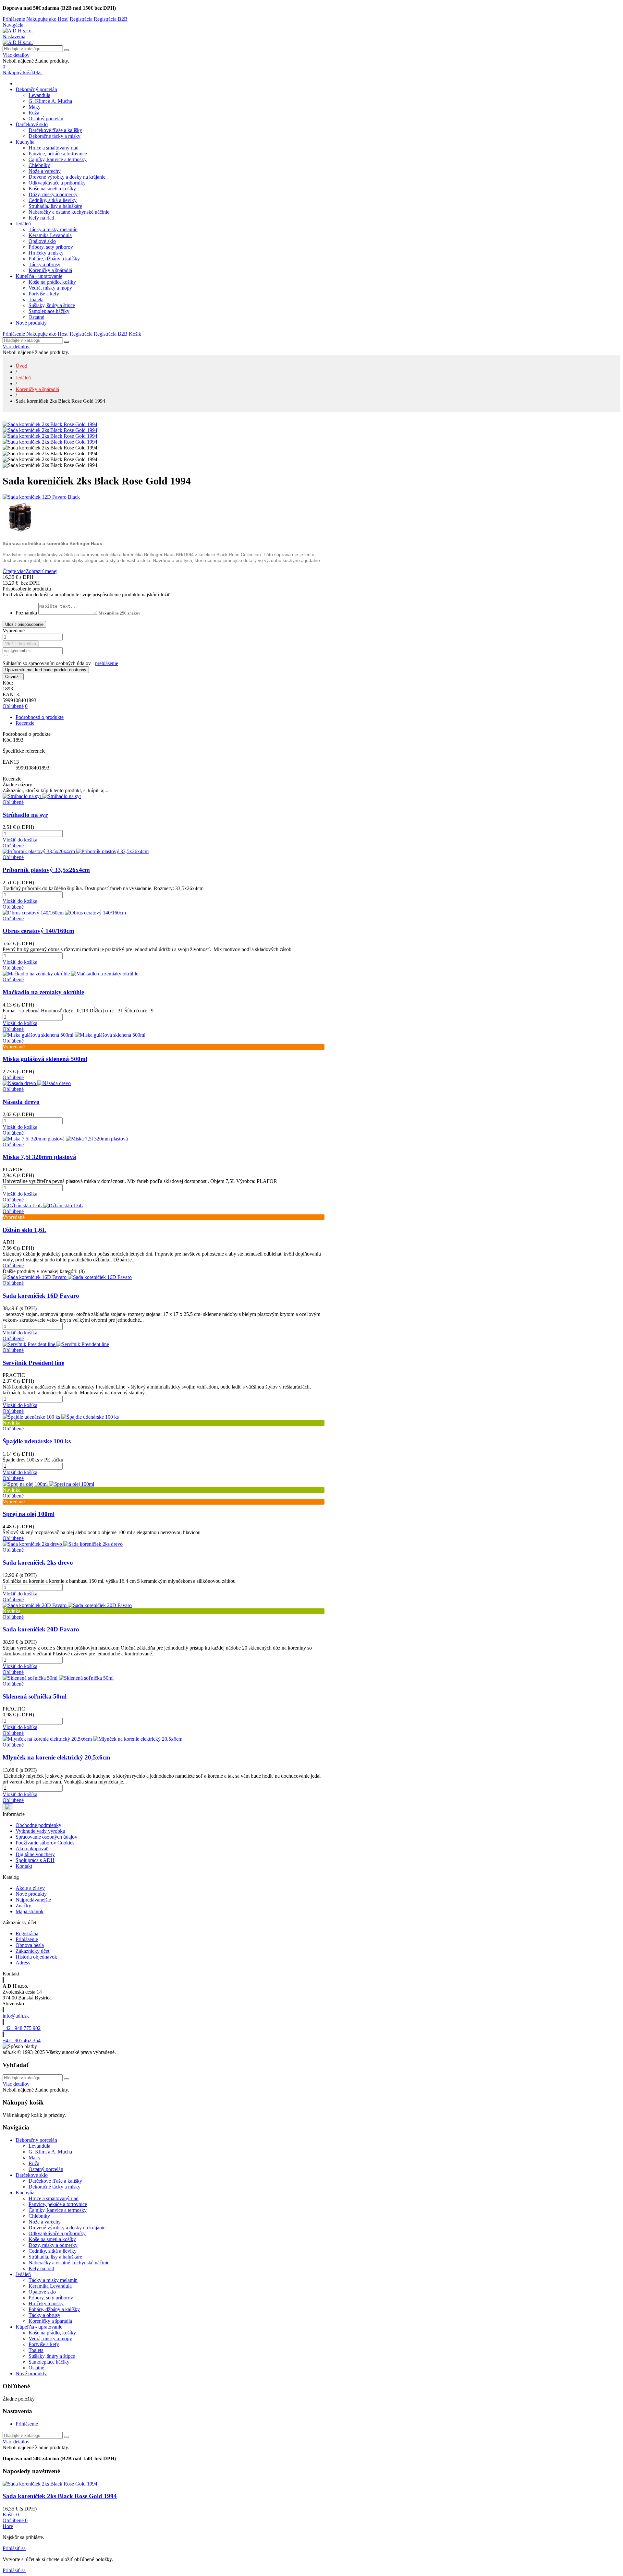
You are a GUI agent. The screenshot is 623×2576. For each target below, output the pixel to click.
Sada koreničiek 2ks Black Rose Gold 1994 (60, 2496)
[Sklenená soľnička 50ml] (58, 1678)
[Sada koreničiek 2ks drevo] (63, 1544)
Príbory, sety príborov (51, 247)
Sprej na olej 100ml (29, 1514)
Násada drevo (21, 1102)
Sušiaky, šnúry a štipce (52, 305)
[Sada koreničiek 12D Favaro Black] (164, 497)
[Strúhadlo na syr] (42, 796)
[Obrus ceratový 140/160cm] (64, 913)
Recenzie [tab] (25, 723)
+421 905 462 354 (22, 2040)
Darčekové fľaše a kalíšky (55, 130)
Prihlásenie (27, 1939)
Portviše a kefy (44, 294)
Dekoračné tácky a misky (55, 136)
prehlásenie (107, 663)
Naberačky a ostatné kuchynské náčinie (69, 212)
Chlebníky (39, 165)
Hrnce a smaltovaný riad (54, 148)
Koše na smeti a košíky (52, 189)
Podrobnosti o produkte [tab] (40, 717)
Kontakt (24, 1866)
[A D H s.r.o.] (18, 31)
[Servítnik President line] (56, 1344)
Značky (23, 1906)
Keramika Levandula (50, 235)
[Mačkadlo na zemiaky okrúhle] (70, 974)
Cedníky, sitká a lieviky (53, 200)
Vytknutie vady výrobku (40, 1831)
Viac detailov (16, 55)
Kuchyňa (25, 142)
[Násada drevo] (37, 1083)
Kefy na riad (41, 218)
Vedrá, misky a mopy (50, 288)
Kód (8, 740)
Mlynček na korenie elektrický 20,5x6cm (56, 1757)
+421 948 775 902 (22, 2028)
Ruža (34, 113)
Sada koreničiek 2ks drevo (38, 1562)
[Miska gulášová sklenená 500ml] (74, 1035)
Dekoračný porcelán (36, 89)
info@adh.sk (16, 2016)
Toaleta (36, 299)
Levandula (39, 95)
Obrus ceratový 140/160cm (38, 931)
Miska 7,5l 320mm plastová (39, 1157)
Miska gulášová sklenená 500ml (45, 1059)
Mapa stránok (30, 1911)
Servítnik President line (33, 1363)
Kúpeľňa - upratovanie (39, 276)
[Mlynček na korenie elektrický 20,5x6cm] (92, 1739)
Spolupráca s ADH (35, 1860)
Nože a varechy (45, 171)
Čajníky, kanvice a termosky (58, 159)
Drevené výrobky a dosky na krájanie (67, 177)
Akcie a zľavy (30, 1888)
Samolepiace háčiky (49, 311)
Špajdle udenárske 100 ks (37, 1441)
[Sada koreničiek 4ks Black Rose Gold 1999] (164, 518)
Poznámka (26, 613)
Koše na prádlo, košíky (52, 282)
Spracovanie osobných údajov (46, 1837)
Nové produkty (31, 323)
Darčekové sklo (32, 124)
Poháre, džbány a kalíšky (54, 259)
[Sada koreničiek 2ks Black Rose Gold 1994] (50, 424)
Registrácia (27, 1933)
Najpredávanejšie (33, 1900)
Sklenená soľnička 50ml (35, 1696)
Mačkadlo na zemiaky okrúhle (43, 992)
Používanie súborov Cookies (45, 1843)
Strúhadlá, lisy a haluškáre (55, 206)
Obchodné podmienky (38, 1825)
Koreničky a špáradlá (50, 270)
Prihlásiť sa (14, 2548)
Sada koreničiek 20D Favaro (41, 1629)
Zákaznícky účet (32, 1951)
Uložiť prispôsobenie (24, 624)
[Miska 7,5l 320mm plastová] (65, 1139)
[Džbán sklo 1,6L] (43, 1205)
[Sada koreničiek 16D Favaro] (67, 1277)
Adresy (23, 1963)
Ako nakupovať (32, 1849)
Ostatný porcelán (46, 119)
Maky (35, 107)
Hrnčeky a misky (46, 253)
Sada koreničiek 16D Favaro (41, 1296)
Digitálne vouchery (35, 1854)
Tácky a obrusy (44, 264)
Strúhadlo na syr (25, 815)
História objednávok (36, 1957)
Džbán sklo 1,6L (24, 1230)
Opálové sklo (42, 241)
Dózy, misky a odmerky (53, 194)
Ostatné (36, 317)
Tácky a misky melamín (53, 229)
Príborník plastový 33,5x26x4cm (46, 870)
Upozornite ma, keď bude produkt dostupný (46, 670)
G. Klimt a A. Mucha (50, 101)
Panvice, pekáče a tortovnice (58, 154)
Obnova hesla (30, 1945)
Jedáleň (23, 224)
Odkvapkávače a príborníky (57, 183)
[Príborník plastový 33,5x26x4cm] (76, 851)
